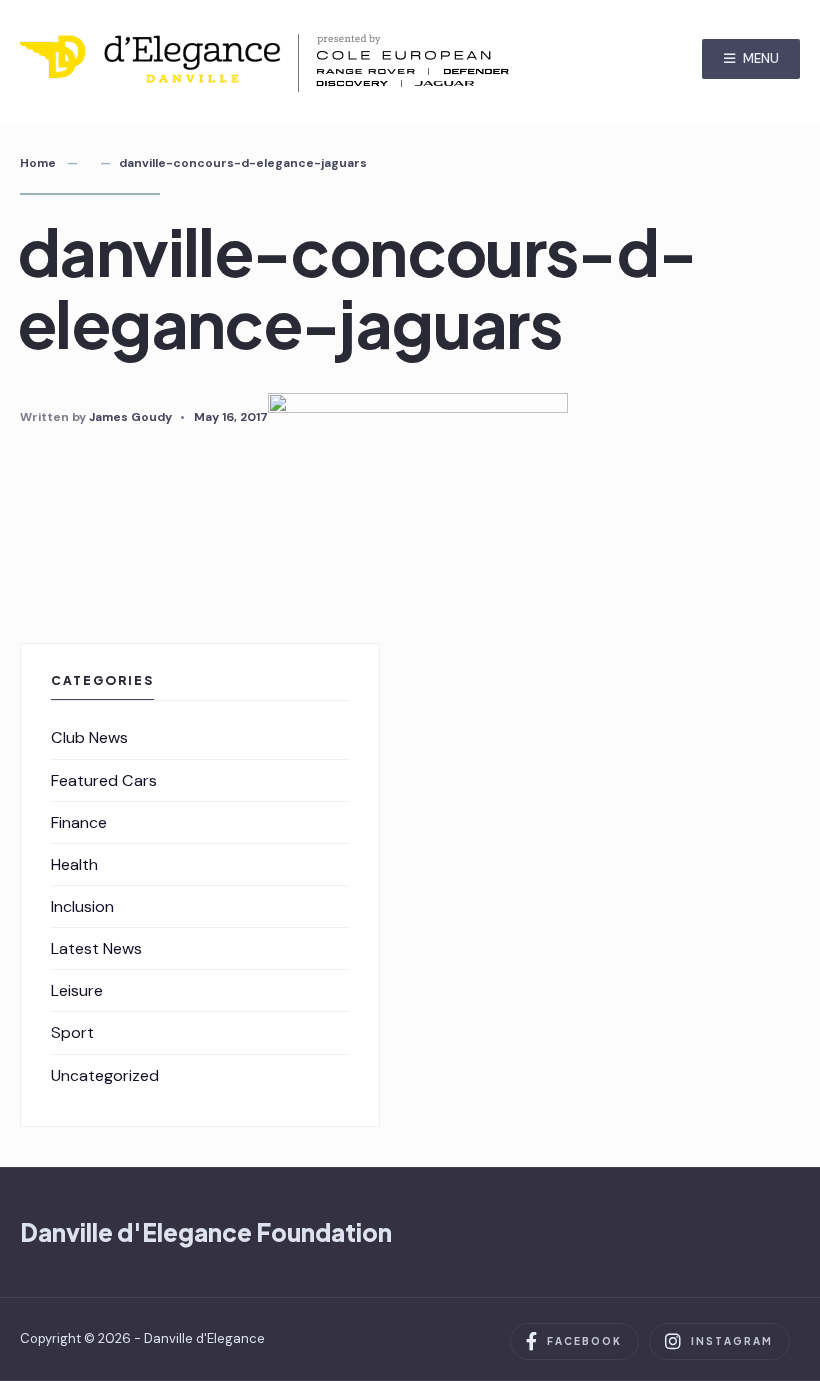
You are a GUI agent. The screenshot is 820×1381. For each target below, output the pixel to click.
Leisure (77, 990)
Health (74, 864)
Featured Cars (104, 780)
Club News (89, 737)
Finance (79, 822)
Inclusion (82, 906)
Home (38, 163)
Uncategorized (105, 1075)
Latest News (96, 948)
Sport (72, 1032)
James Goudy (130, 417)
